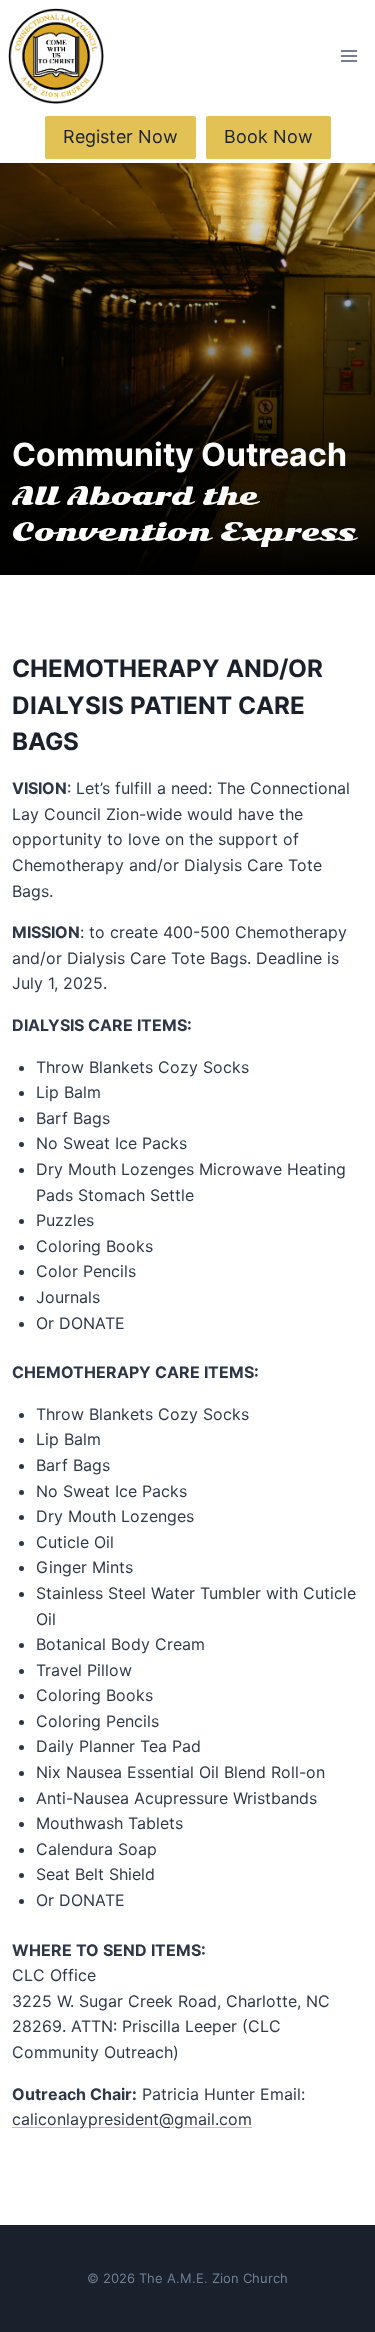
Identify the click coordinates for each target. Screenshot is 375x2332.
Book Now (268, 136)
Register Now (120, 136)
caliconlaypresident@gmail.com (132, 2119)
